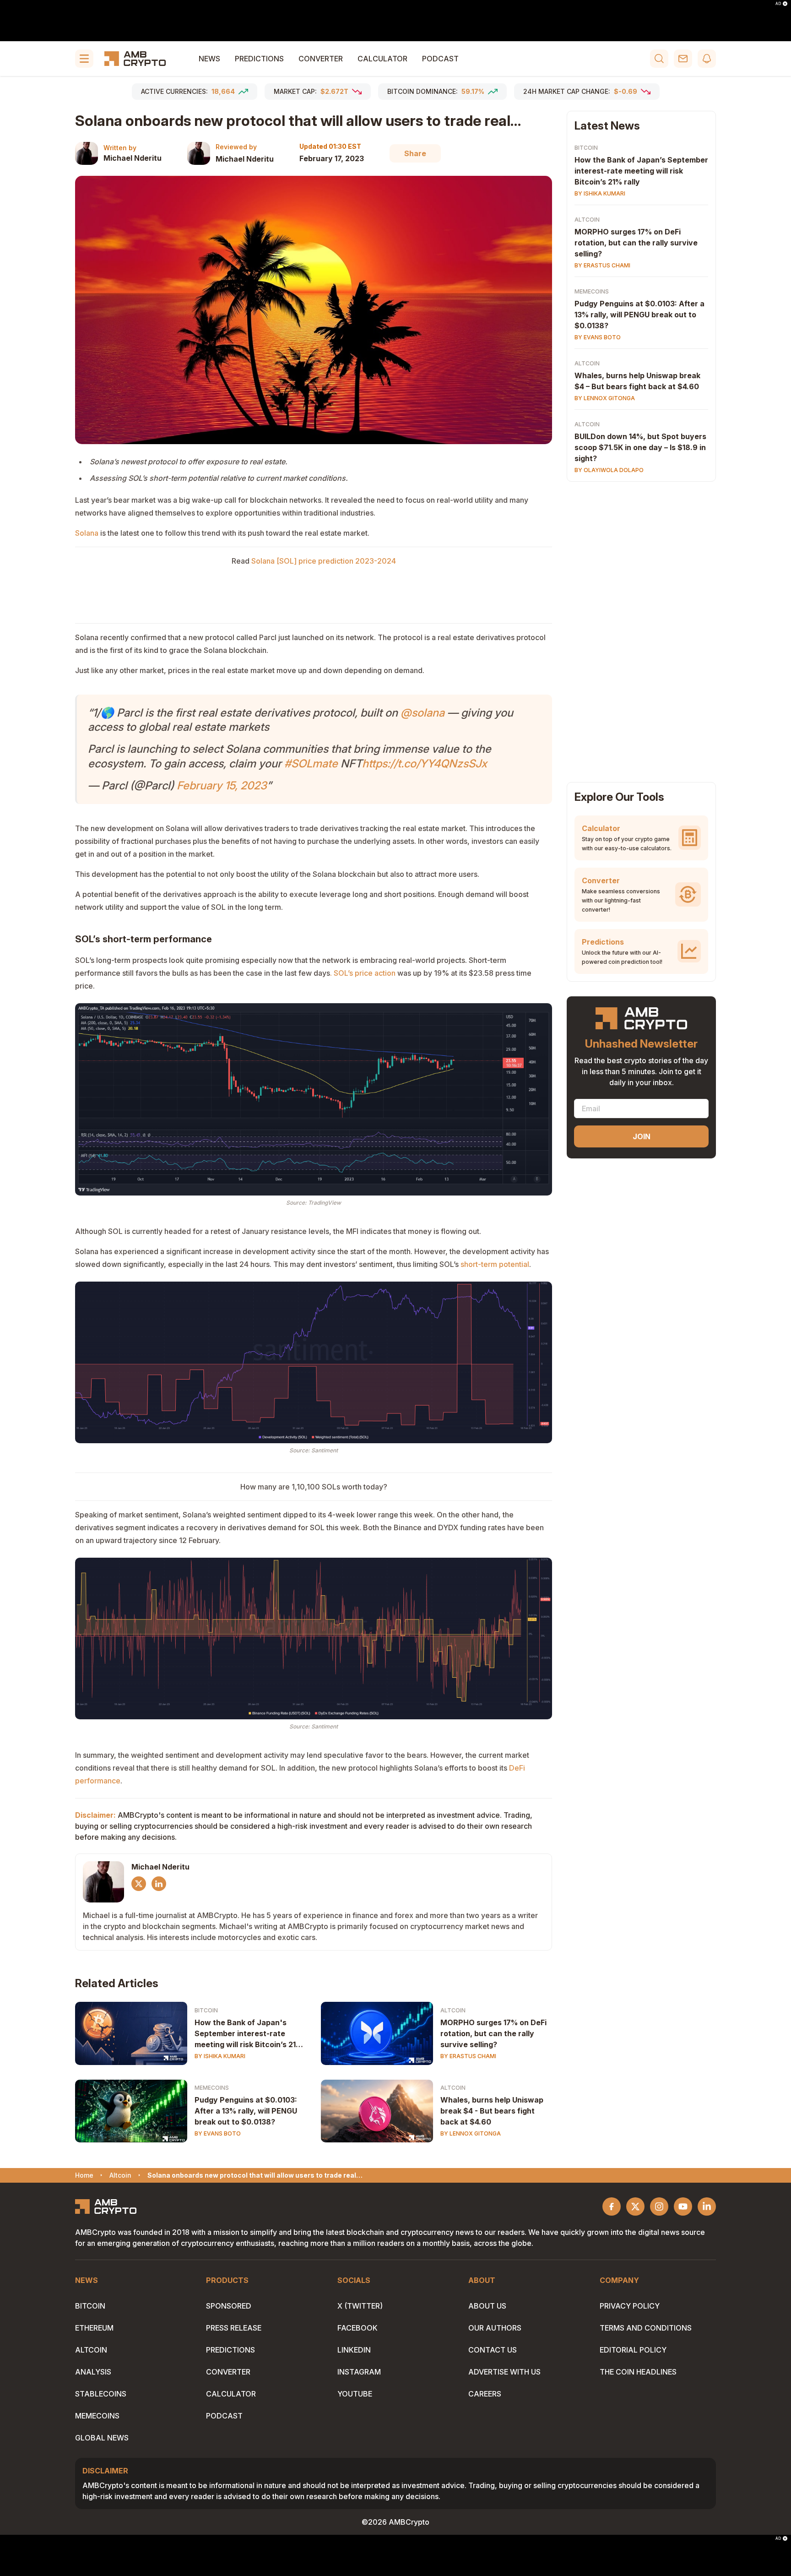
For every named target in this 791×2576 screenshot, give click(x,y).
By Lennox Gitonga (471, 2133)
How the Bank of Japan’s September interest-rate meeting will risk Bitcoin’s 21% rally (641, 171)
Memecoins (212, 2088)
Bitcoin (206, 2010)
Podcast (440, 59)
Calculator (382, 59)
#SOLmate (311, 764)
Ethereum (94, 2328)
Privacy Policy (630, 2306)
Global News (102, 2438)
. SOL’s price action (363, 973)
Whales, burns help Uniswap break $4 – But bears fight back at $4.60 (637, 381)
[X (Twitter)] (139, 1884)
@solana (423, 713)
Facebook (358, 2328)
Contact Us (493, 2350)
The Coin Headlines (638, 2372)
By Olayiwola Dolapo (609, 470)
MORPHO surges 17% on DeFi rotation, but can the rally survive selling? (493, 2033)
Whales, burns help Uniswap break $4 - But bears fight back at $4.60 (492, 2111)
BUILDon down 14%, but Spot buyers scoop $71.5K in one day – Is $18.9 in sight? (640, 447)
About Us (487, 2306)
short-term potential (495, 1264)
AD (778, 4)
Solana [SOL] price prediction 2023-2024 (324, 561)
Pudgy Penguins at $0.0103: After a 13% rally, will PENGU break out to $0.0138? (246, 2111)
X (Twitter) (360, 2306)
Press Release (234, 2328)
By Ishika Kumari (220, 2056)
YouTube (355, 2394)
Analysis (93, 2372)
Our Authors (495, 2328)
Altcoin (453, 2010)
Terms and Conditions (646, 2328)
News (209, 59)
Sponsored (229, 2306)
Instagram (359, 2372)
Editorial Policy (633, 2350)
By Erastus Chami (468, 2056)
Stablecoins (101, 2394)
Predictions (259, 59)
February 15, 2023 (222, 785)
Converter (321, 59)
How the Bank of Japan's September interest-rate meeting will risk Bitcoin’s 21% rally (249, 2034)
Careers (485, 2394)
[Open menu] (84, 59)
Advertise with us (504, 2372)
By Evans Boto (218, 2133)
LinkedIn (354, 2350)
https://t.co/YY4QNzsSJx (425, 764)
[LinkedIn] (159, 1884)
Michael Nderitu (133, 158)
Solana (87, 533)
